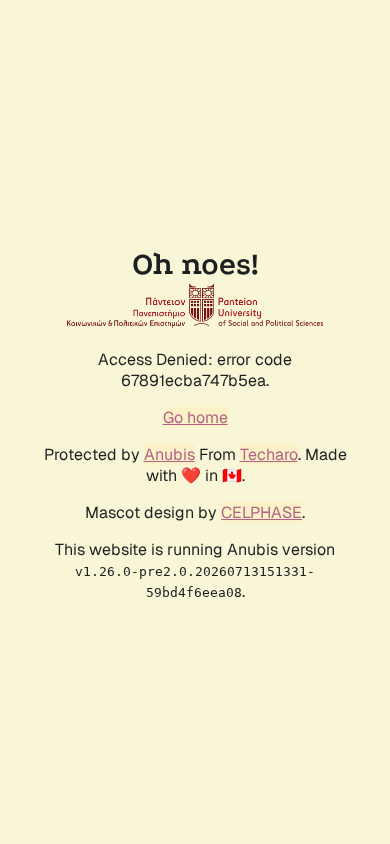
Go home (195, 417)
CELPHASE (261, 512)
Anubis (169, 454)
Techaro (269, 454)
